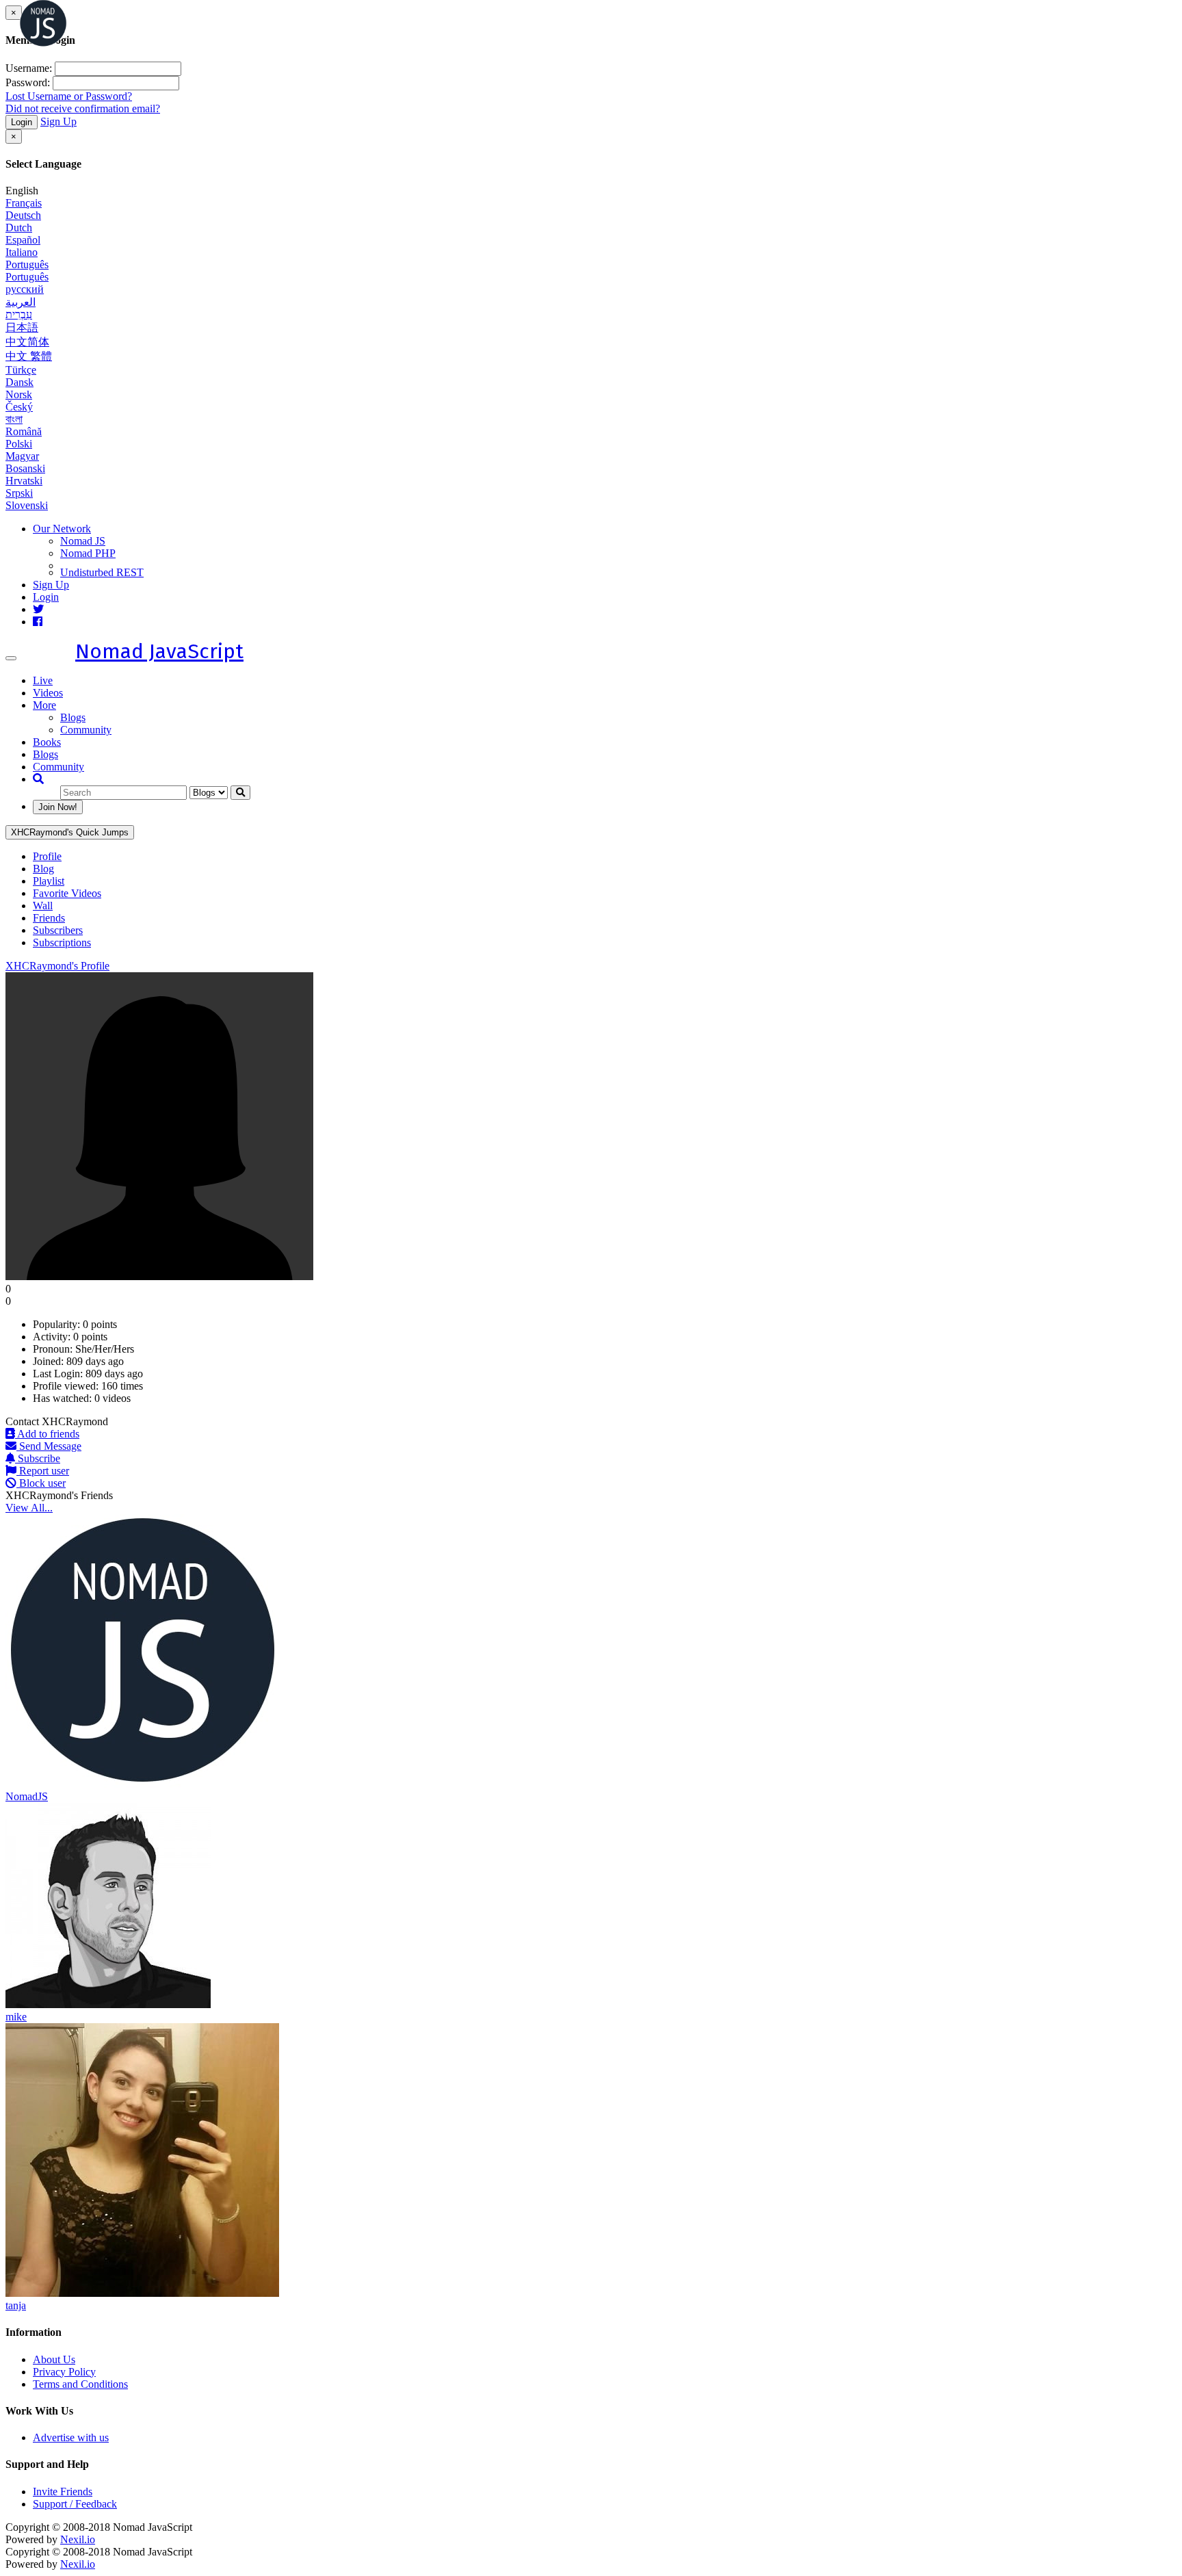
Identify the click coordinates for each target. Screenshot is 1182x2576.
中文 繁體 (29, 356)
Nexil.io (78, 2539)
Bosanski (25, 468)
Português (27, 264)
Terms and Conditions (80, 2384)
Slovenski (27, 505)
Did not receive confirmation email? (83, 108)
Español (23, 240)
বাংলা (14, 419)
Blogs (73, 717)
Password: (28, 82)
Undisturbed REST (102, 572)
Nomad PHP (88, 553)
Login (22, 122)
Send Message (49, 1446)
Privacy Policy (64, 2372)
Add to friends (47, 1434)
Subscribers (58, 930)
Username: (29, 68)
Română (24, 431)
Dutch (19, 227)
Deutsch (23, 215)
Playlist (49, 881)
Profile (47, 856)
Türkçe (21, 370)
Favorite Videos (67, 893)
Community (86, 730)
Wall (43, 906)
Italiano (22, 252)
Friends (49, 918)
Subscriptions (62, 942)
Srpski (19, 493)
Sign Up (58, 121)
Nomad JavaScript (159, 651)
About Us (54, 2359)
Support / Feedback (75, 2504)
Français (24, 203)
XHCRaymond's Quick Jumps (70, 832)
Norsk (19, 394)
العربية (21, 302)
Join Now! (58, 807)
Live (43, 680)
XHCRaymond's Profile (57, 966)
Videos (48, 693)
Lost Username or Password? (69, 96)
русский (25, 289)
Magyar (22, 456)
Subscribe (38, 1458)
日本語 (22, 327)
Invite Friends (63, 2492)
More (44, 705)
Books (47, 742)
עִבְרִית (19, 314)
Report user (43, 1471)
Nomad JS (83, 541)
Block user (41, 1483)
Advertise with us (71, 2437)
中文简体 (27, 342)
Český (19, 407)
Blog (43, 869)
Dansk (19, 382)
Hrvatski (24, 481)
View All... (29, 1508)
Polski (19, 444)
